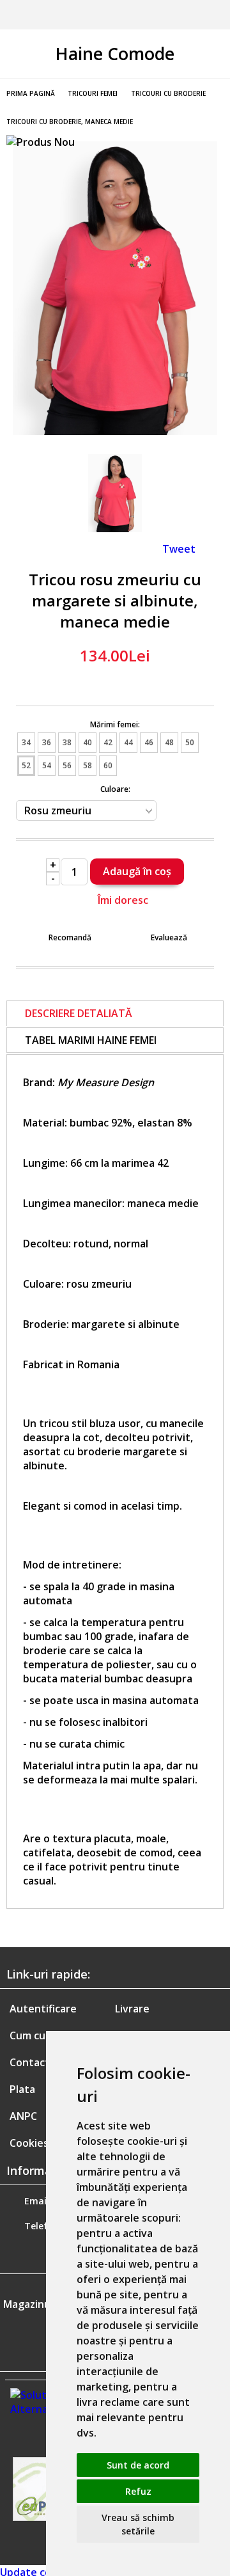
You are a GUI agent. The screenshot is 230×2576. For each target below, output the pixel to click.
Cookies (29, 2143)
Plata (22, 2089)
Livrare (132, 2009)
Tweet (179, 549)
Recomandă (70, 937)
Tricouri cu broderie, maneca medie (70, 122)
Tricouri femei (93, 93)
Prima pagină (31, 93)
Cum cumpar (40, 2035)
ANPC (23, 2116)
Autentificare (43, 2009)
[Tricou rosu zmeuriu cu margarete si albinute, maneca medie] (115, 431)
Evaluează (169, 937)
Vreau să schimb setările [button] (138, 2524)
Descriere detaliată (79, 1013)
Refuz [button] (138, 2491)
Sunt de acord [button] (138, 2465)
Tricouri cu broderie (168, 93)
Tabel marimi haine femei (91, 1040)
